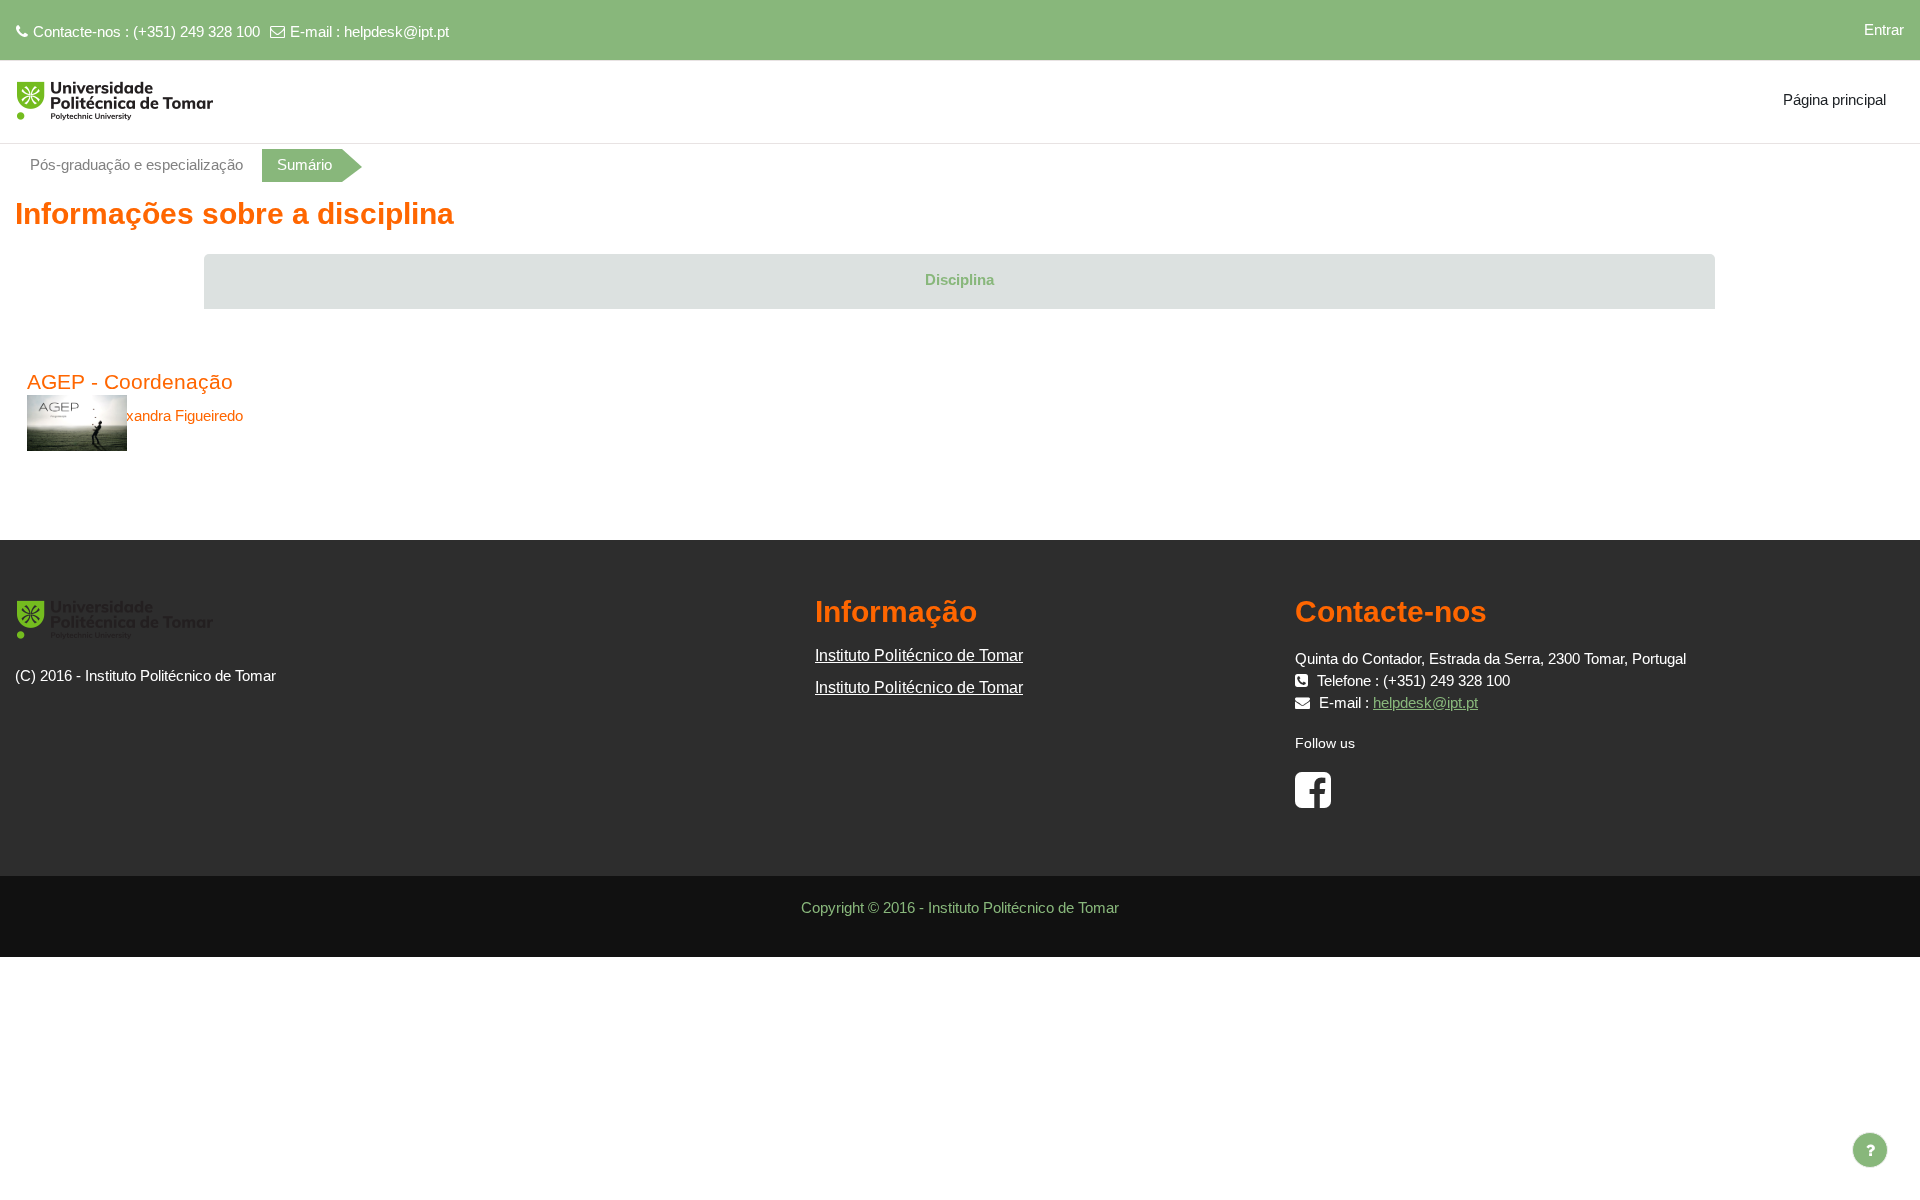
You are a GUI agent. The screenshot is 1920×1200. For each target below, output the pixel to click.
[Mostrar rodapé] (1870, 1150)
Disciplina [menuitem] (959, 279)
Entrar (1884, 29)
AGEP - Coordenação (130, 381)
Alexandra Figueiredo (174, 415)
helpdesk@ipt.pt (396, 31)
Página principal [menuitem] (1834, 99)
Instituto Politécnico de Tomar (919, 655)
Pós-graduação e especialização (136, 164)
